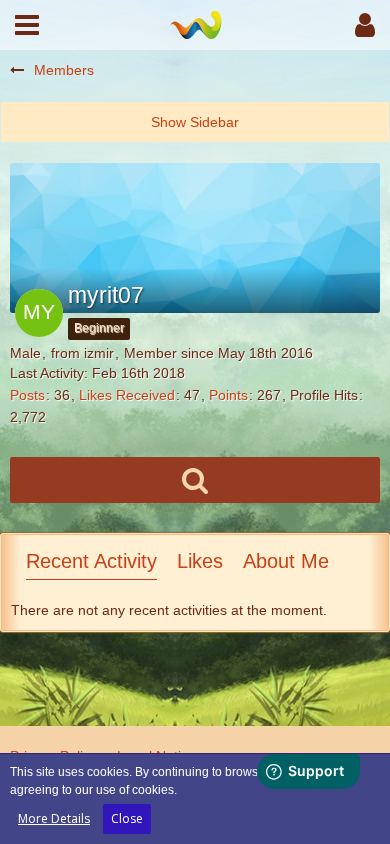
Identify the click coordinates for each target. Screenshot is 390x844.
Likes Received (127, 395)
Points (228, 395)
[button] (27, 25)
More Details (54, 818)
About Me (286, 561)
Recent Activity (91, 561)
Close (127, 818)
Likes (200, 561)
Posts (27, 395)
